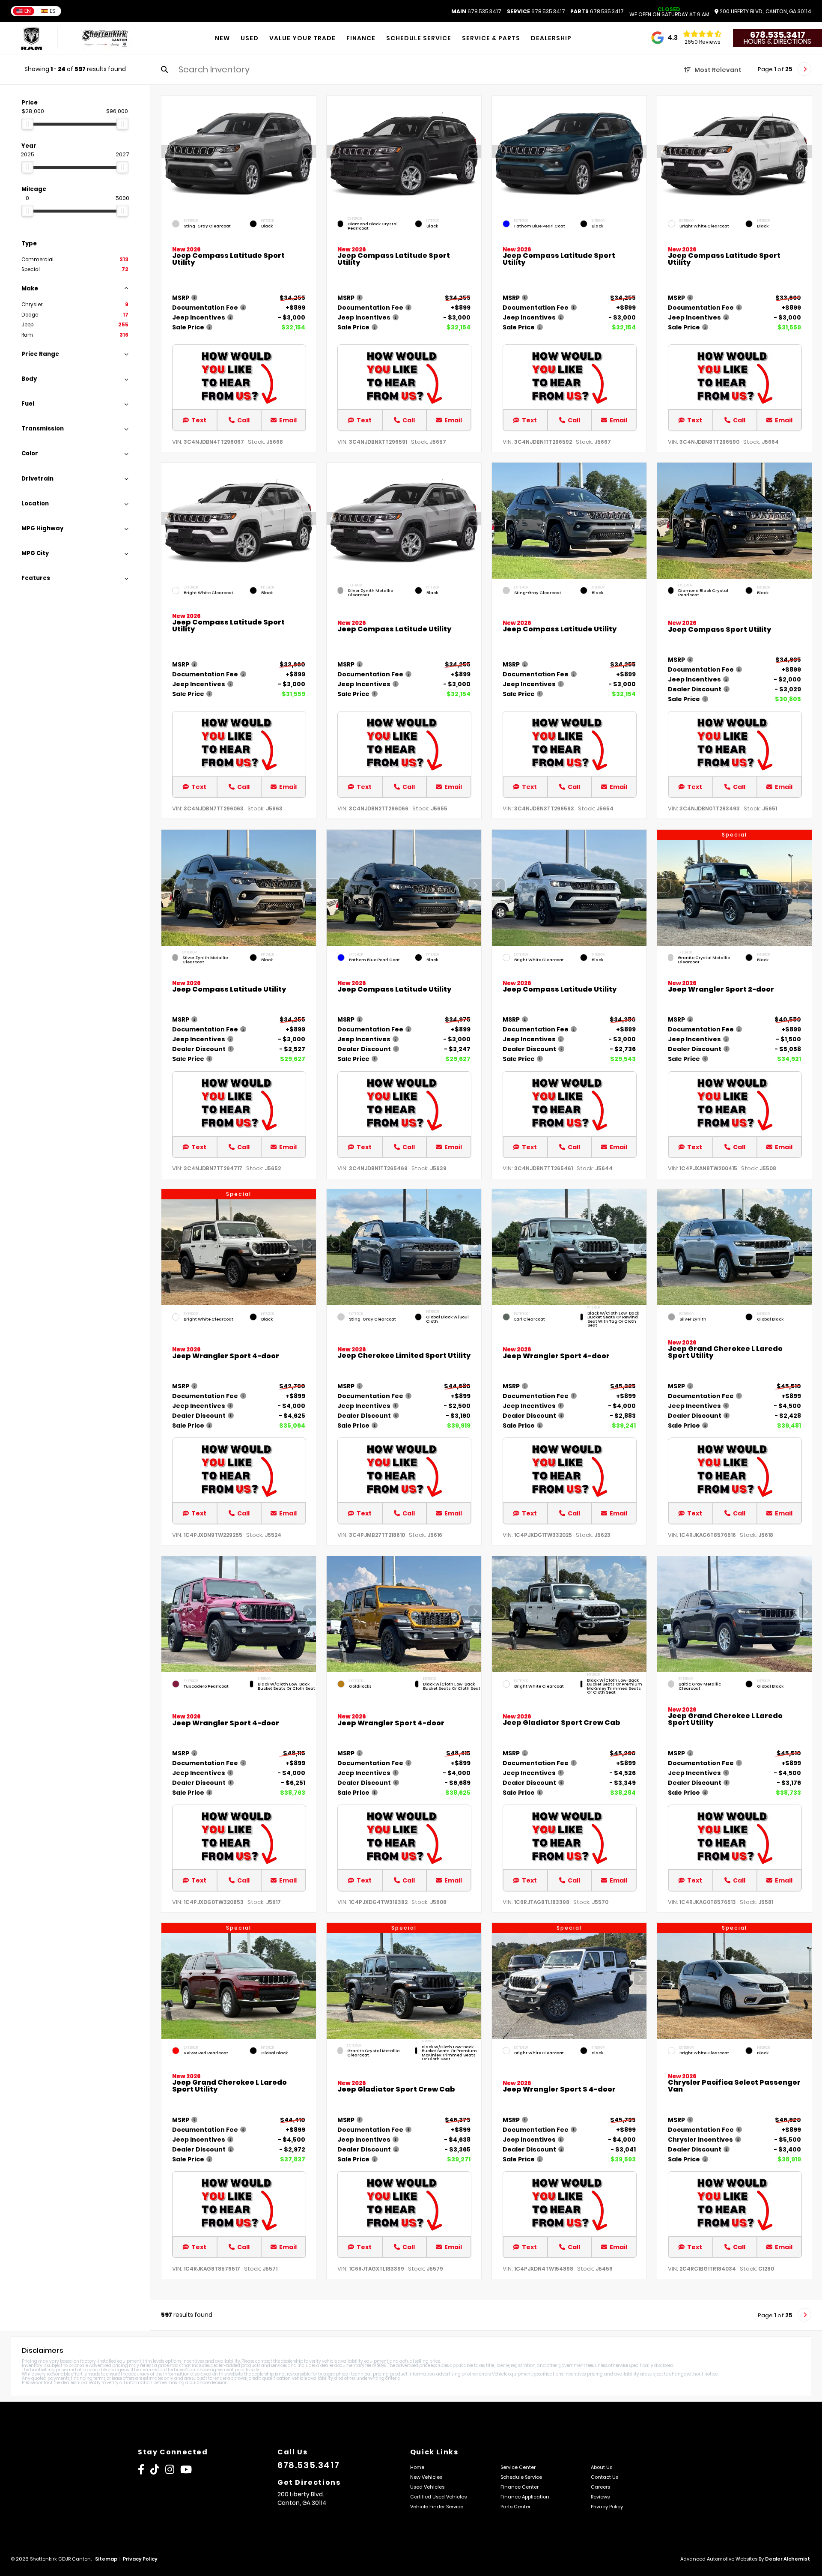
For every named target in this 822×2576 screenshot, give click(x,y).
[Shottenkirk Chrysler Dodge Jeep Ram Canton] (105, 38)
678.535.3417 (476, 12)
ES (53, 11)
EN (28, 11)
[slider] (27, 124)
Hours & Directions (777, 42)
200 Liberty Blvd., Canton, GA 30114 (765, 12)
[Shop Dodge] (31, 38)
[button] (310, 152)
